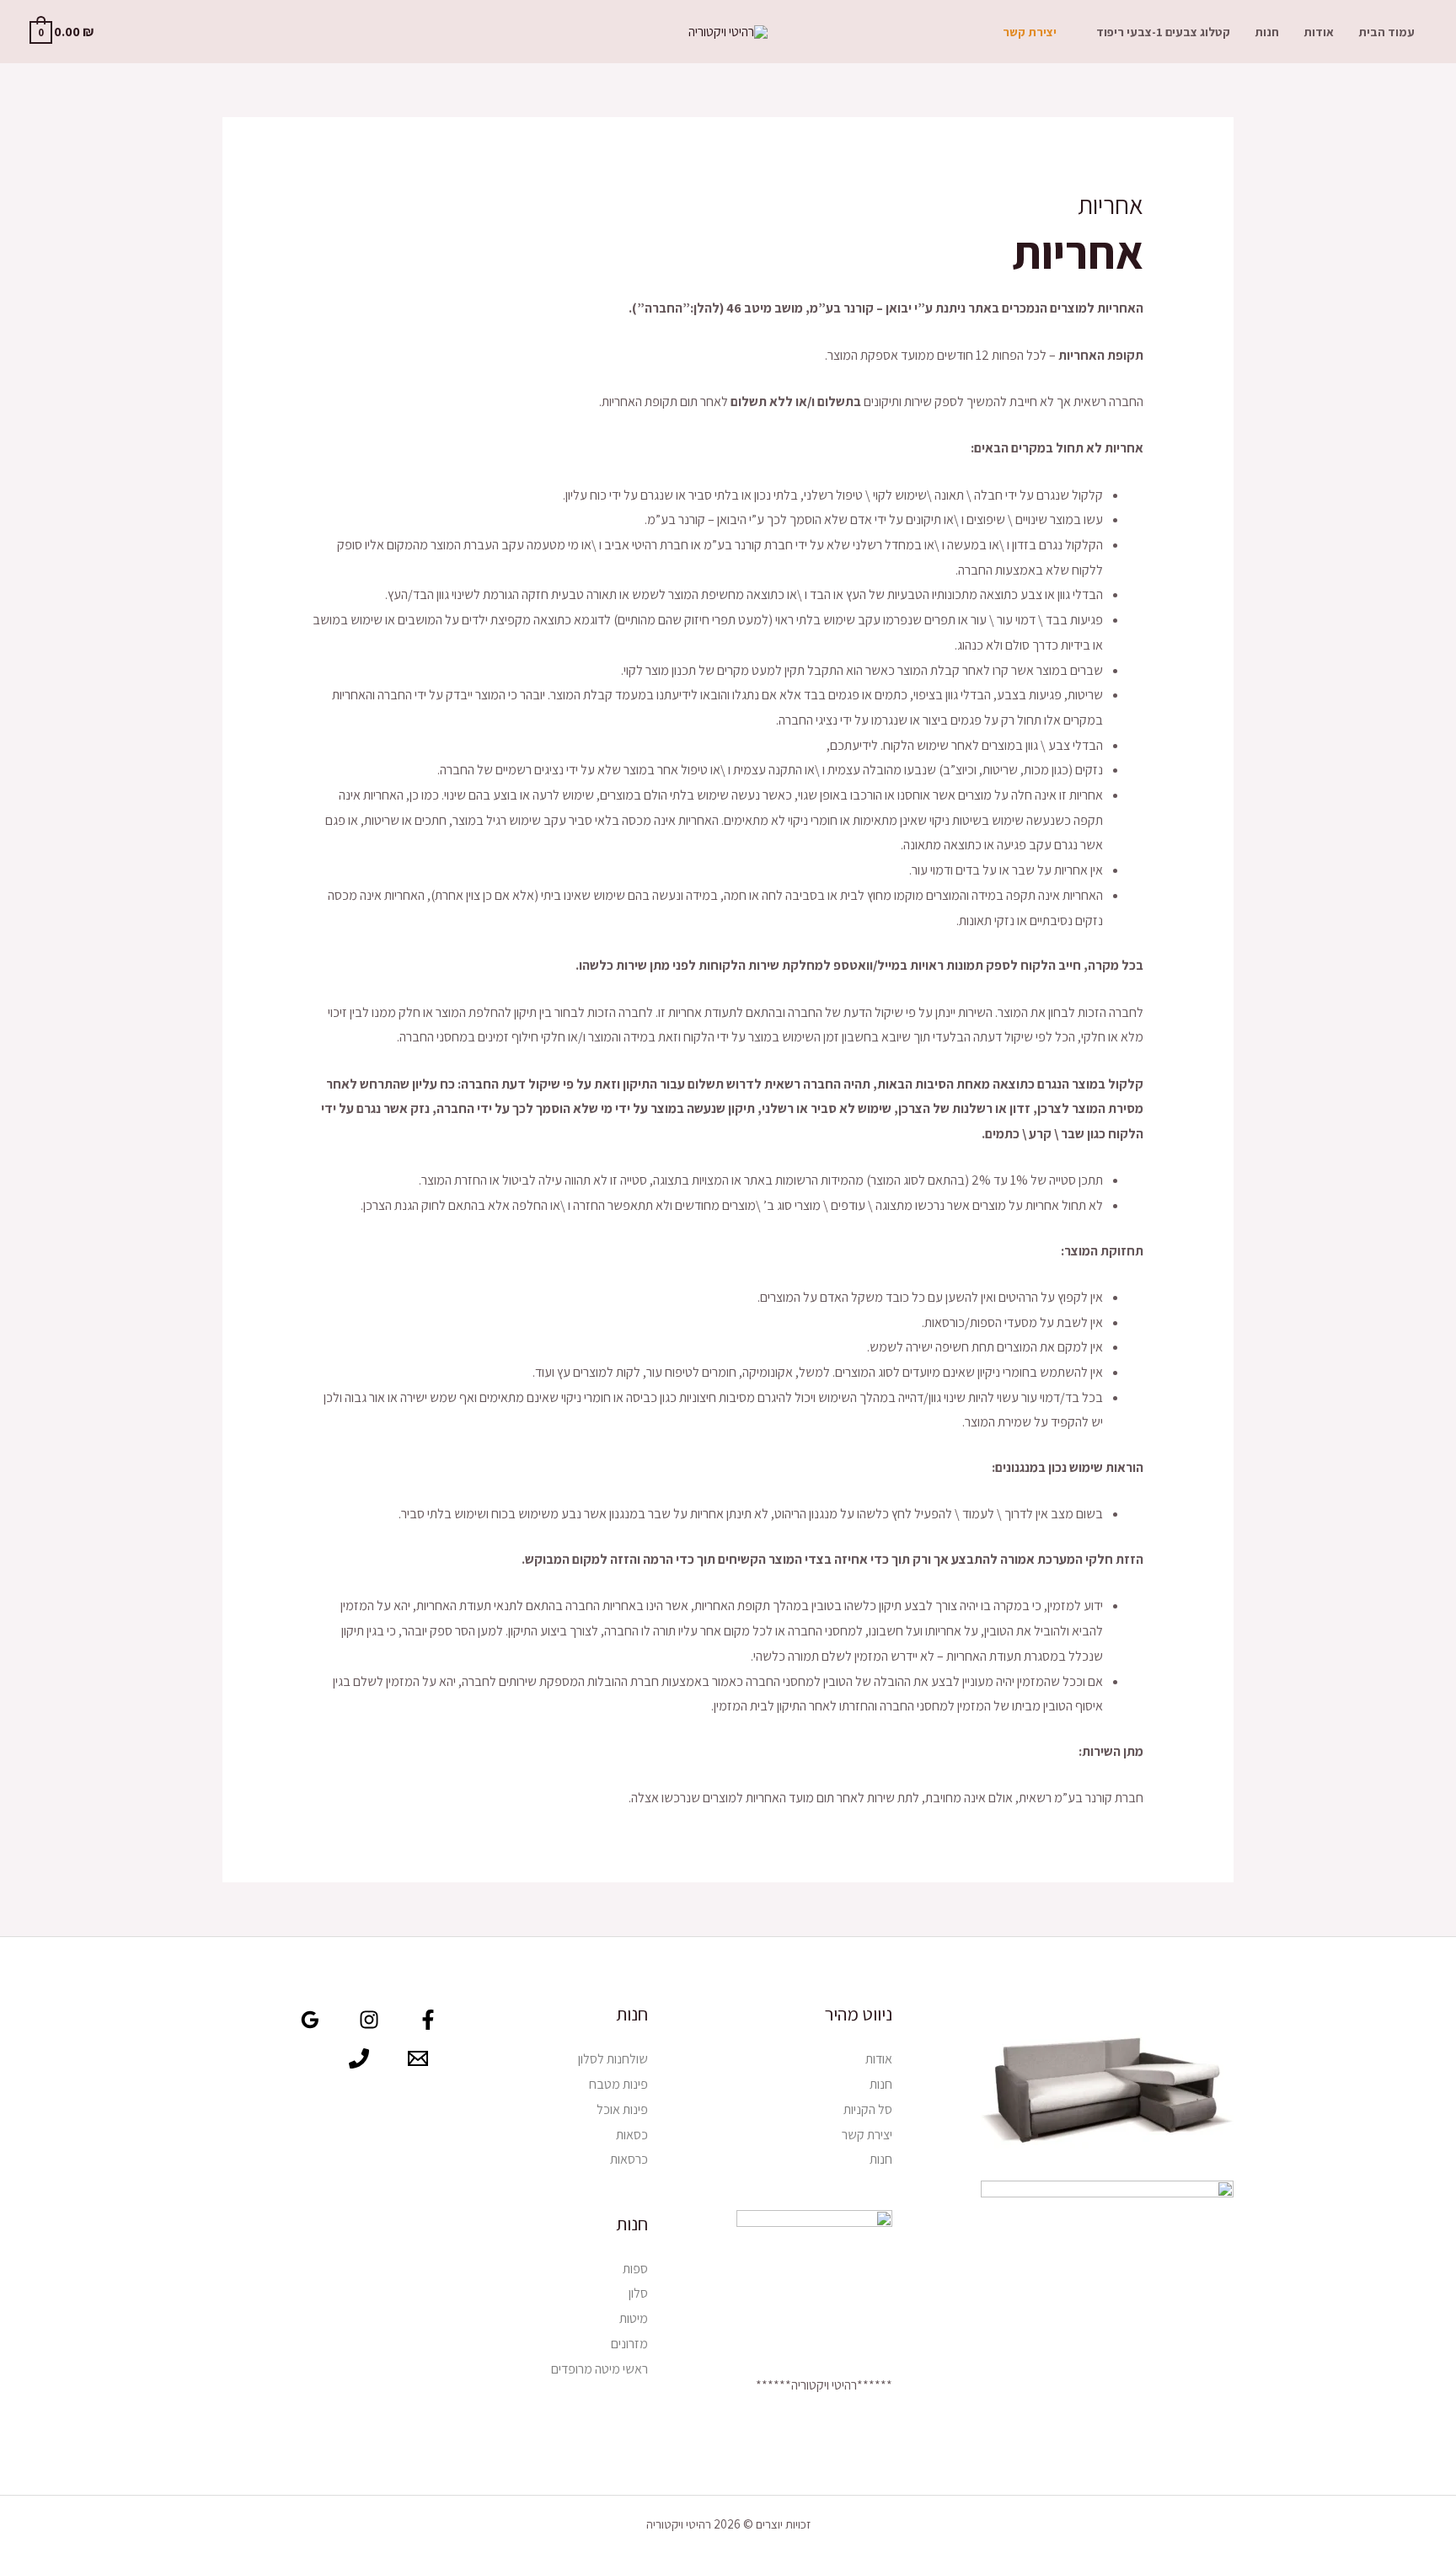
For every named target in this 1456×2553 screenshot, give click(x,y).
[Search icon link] (131, 32)
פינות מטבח (618, 2084)
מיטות (634, 2318)
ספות (635, 2269)
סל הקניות (868, 2109)
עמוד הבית (1386, 32)
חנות (1267, 32)
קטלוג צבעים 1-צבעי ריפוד (1163, 32)
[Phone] (359, 2058)
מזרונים (629, 2344)
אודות (1319, 32)
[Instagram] (369, 2020)
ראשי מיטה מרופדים (600, 2369)
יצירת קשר (1030, 32)
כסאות (632, 2135)
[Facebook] (428, 2020)
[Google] (310, 2020)
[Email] (418, 2058)
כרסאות (629, 2159)
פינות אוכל (622, 2109)
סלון (638, 2293)
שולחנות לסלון (613, 2059)
